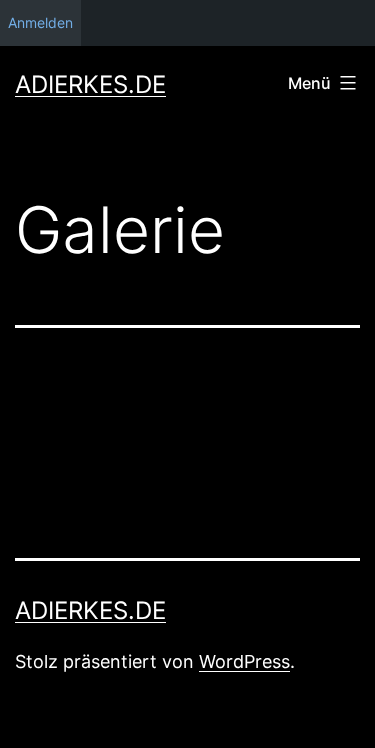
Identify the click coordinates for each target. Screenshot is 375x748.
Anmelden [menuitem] (40, 22)
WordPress (244, 661)
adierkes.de (90, 84)
